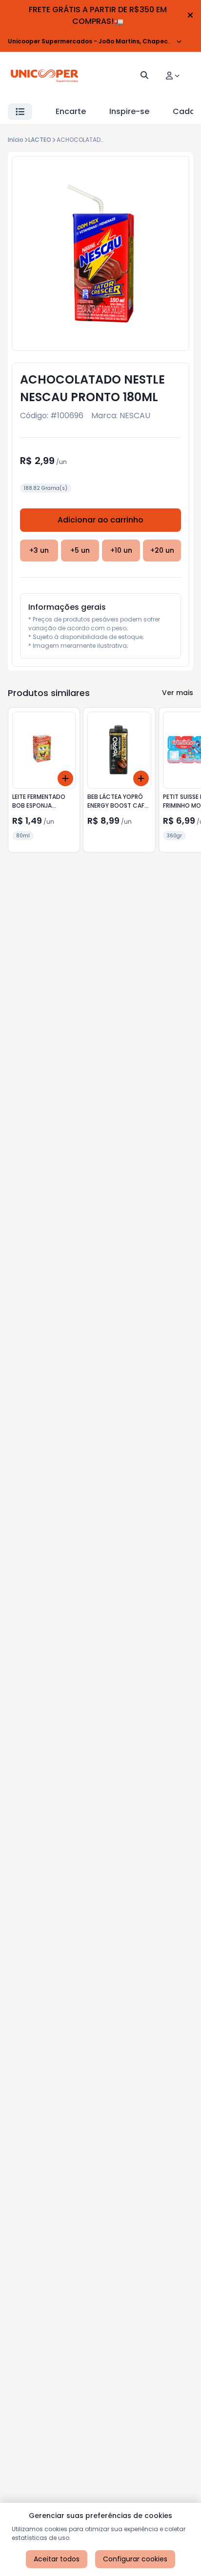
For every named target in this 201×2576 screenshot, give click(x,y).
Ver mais (178, 693)
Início (16, 140)
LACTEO (40, 140)
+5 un (80, 550)
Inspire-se (129, 111)
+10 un (121, 550)
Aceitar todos (57, 2559)
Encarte (71, 111)
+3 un (39, 550)
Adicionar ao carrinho (100, 520)
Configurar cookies (135, 2559)
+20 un (162, 550)
